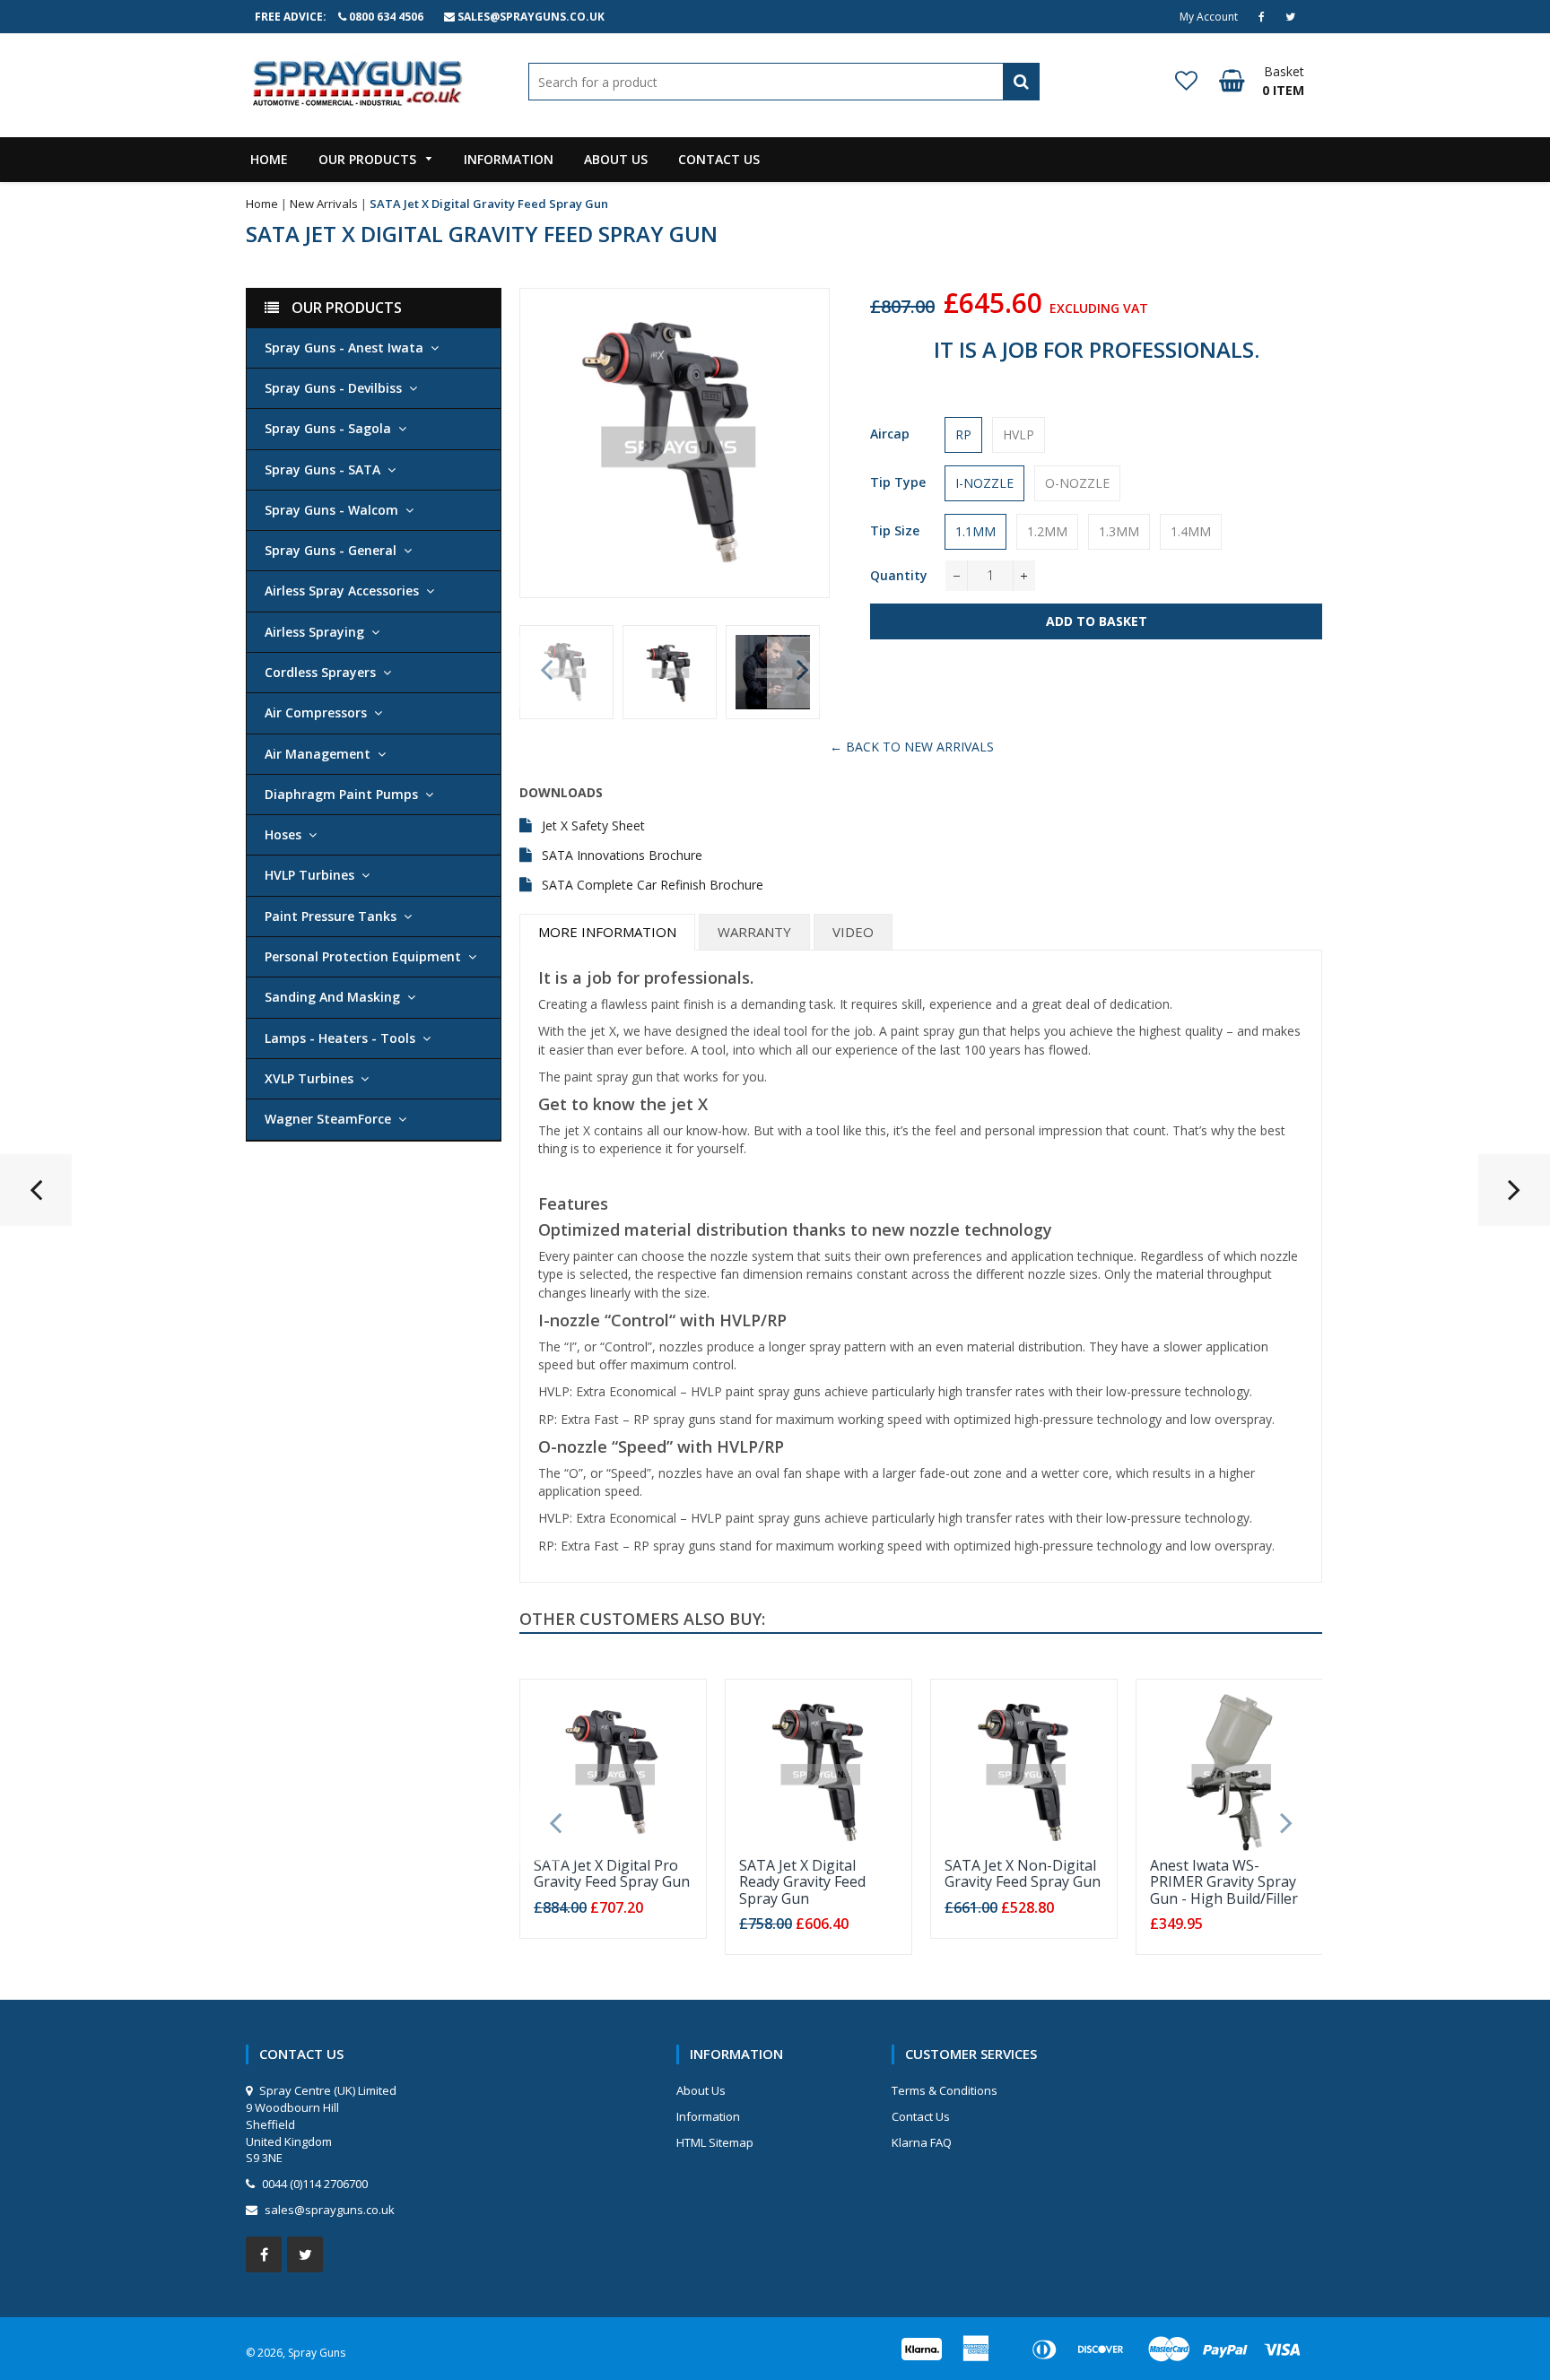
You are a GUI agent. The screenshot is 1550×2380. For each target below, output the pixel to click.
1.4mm (1191, 531)
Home (262, 204)
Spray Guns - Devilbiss (333, 388)
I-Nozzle (984, 483)
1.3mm (1119, 531)
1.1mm (975, 531)
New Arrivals (324, 204)
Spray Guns (317, 2353)
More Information (607, 932)
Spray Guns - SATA (322, 469)
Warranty (754, 932)
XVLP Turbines (309, 1078)
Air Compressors (316, 712)
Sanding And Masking (332, 997)
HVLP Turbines (309, 875)
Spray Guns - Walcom (331, 510)
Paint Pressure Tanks (331, 916)
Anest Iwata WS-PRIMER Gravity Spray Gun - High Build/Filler (1224, 1882)
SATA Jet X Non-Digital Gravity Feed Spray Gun (1023, 1873)
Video (853, 932)
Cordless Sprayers (320, 672)
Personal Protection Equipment (363, 956)
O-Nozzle (1077, 483)
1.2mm (1047, 531)
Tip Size (895, 530)
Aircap (890, 434)
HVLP (1019, 434)
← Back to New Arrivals (912, 747)
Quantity (899, 575)
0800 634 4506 (386, 17)
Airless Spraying (314, 632)
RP (963, 434)
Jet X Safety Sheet (593, 825)
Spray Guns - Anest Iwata (344, 347)
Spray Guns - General (331, 550)
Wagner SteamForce (328, 1119)
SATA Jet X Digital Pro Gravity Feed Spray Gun (612, 1873)
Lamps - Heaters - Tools (340, 1038)
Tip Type (898, 482)
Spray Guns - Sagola (328, 428)
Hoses (283, 834)
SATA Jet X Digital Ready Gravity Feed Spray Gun (802, 1882)
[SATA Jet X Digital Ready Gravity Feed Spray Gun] (1514, 1197)
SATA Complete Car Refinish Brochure (653, 885)
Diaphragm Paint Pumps (341, 794)
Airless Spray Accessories (342, 591)
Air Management (318, 754)
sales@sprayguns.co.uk (531, 17)
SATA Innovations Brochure (622, 855)
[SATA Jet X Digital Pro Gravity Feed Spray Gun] (36, 1197)
